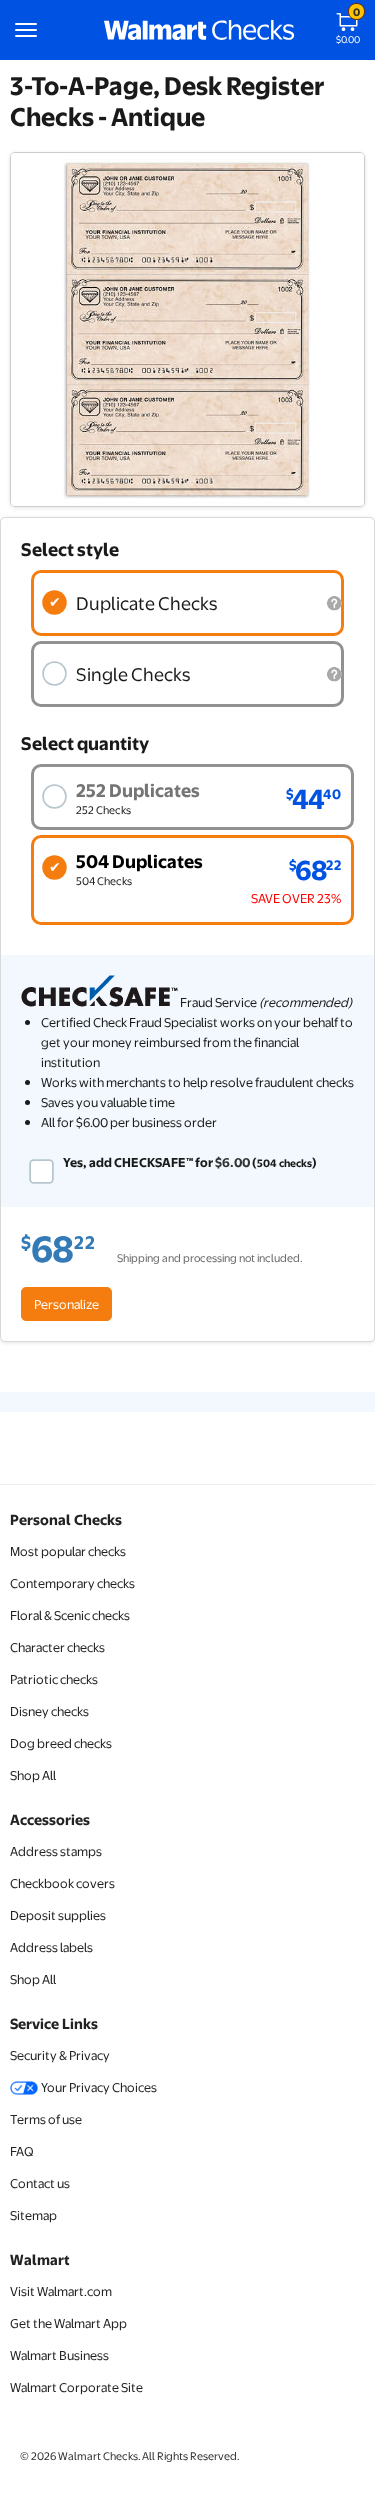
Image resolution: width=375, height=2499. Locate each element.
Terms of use (46, 2119)
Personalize (66, 1304)
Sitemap (33, 2215)
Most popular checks (68, 1551)
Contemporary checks (72, 1583)
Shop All (33, 1775)
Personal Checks (66, 1519)
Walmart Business (59, 2355)
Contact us (40, 2183)
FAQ (22, 2151)
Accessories (50, 1819)
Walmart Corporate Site (76, 2387)
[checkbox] (41, 1171)
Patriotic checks (54, 1679)
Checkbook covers (62, 1883)
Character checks (57, 1647)
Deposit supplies (58, 1915)
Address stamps (56, 1851)
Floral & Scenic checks (70, 1615)
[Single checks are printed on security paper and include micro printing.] (334, 674)
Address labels (51, 1947)
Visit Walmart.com (61, 2291)
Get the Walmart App (68, 2323)
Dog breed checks (61, 1743)
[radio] (187, 603)
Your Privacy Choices (98, 2087)
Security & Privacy (60, 2055)
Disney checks (49, 1711)
